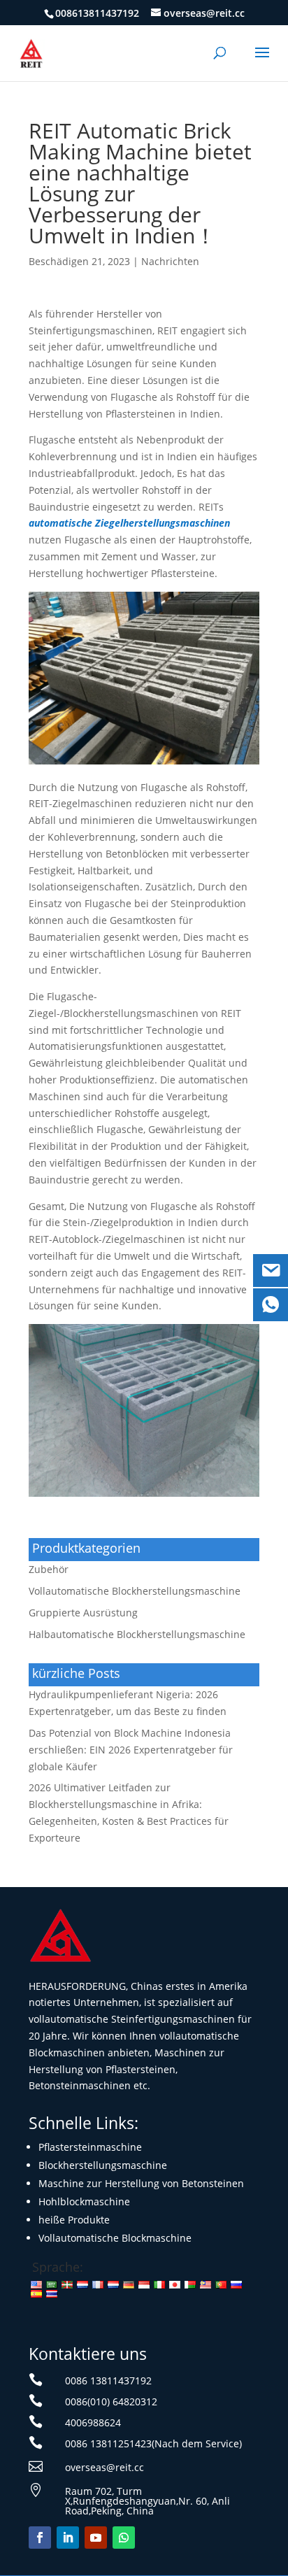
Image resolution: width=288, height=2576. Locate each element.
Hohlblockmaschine (84, 2201)
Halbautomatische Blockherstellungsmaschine (137, 1634)
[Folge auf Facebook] (40, 2538)
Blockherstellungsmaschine (103, 2165)
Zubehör (49, 1569)
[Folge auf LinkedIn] (68, 2538)
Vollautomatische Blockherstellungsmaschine (135, 1591)
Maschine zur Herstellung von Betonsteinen (141, 2183)
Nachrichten (170, 261)
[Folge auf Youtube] (96, 2538)
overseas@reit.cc (105, 2467)
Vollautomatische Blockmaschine (115, 2238)
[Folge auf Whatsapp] (124, 2538)
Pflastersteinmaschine (90, 2147)
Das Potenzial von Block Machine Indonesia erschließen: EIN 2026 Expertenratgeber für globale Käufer (131, 1750)
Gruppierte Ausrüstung (83, 1613)
